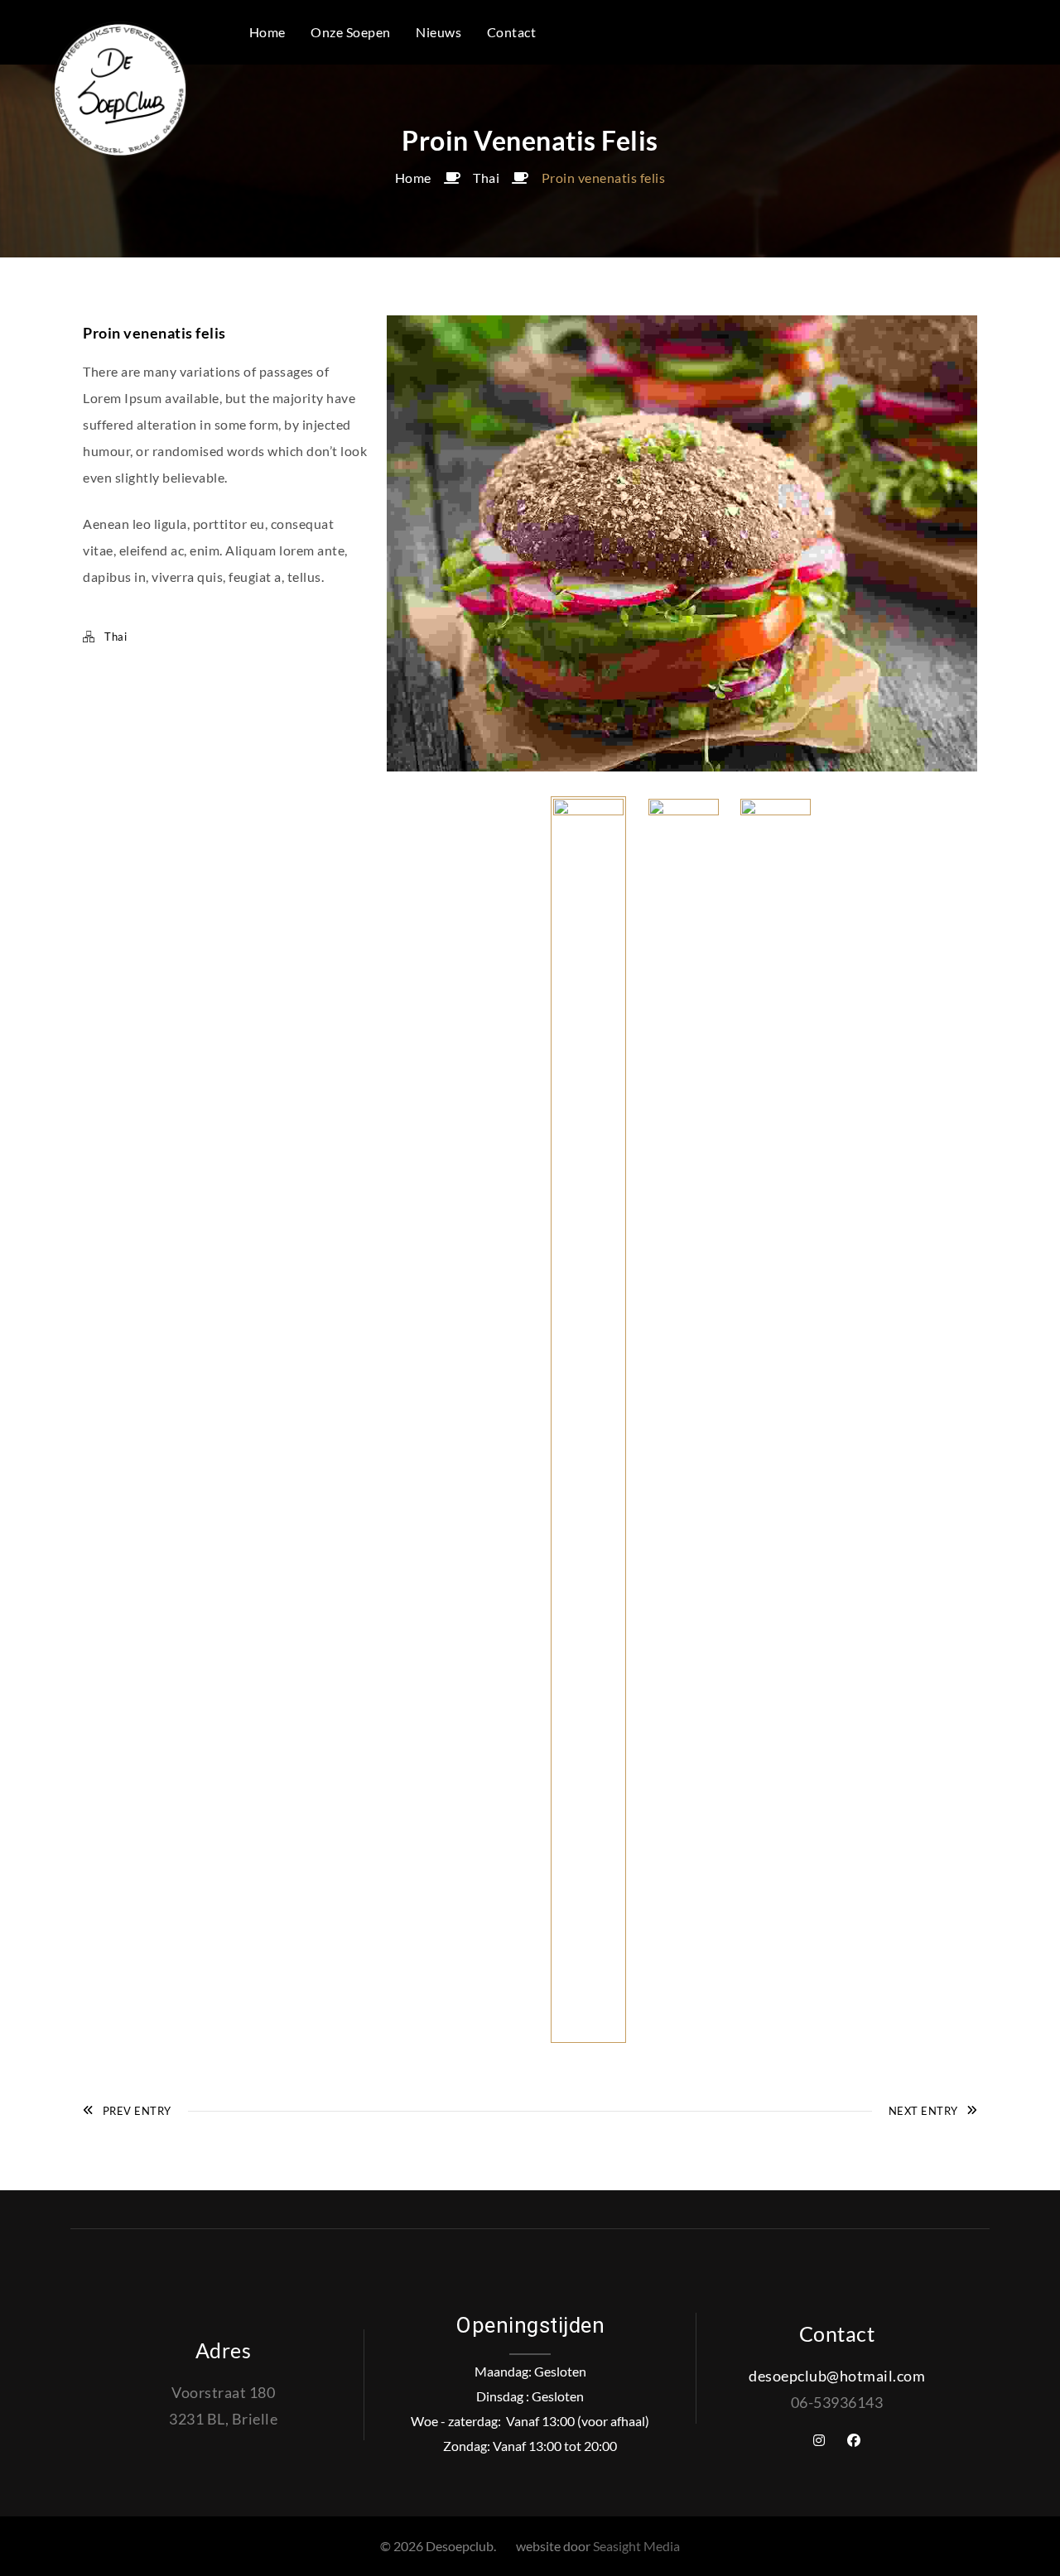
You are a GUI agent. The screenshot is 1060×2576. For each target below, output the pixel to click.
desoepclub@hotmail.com (837, 2376)
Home (413, 178)
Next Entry (923, 2111)
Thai (486, 178)
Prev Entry (137, 2111)
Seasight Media (636, 2546)
